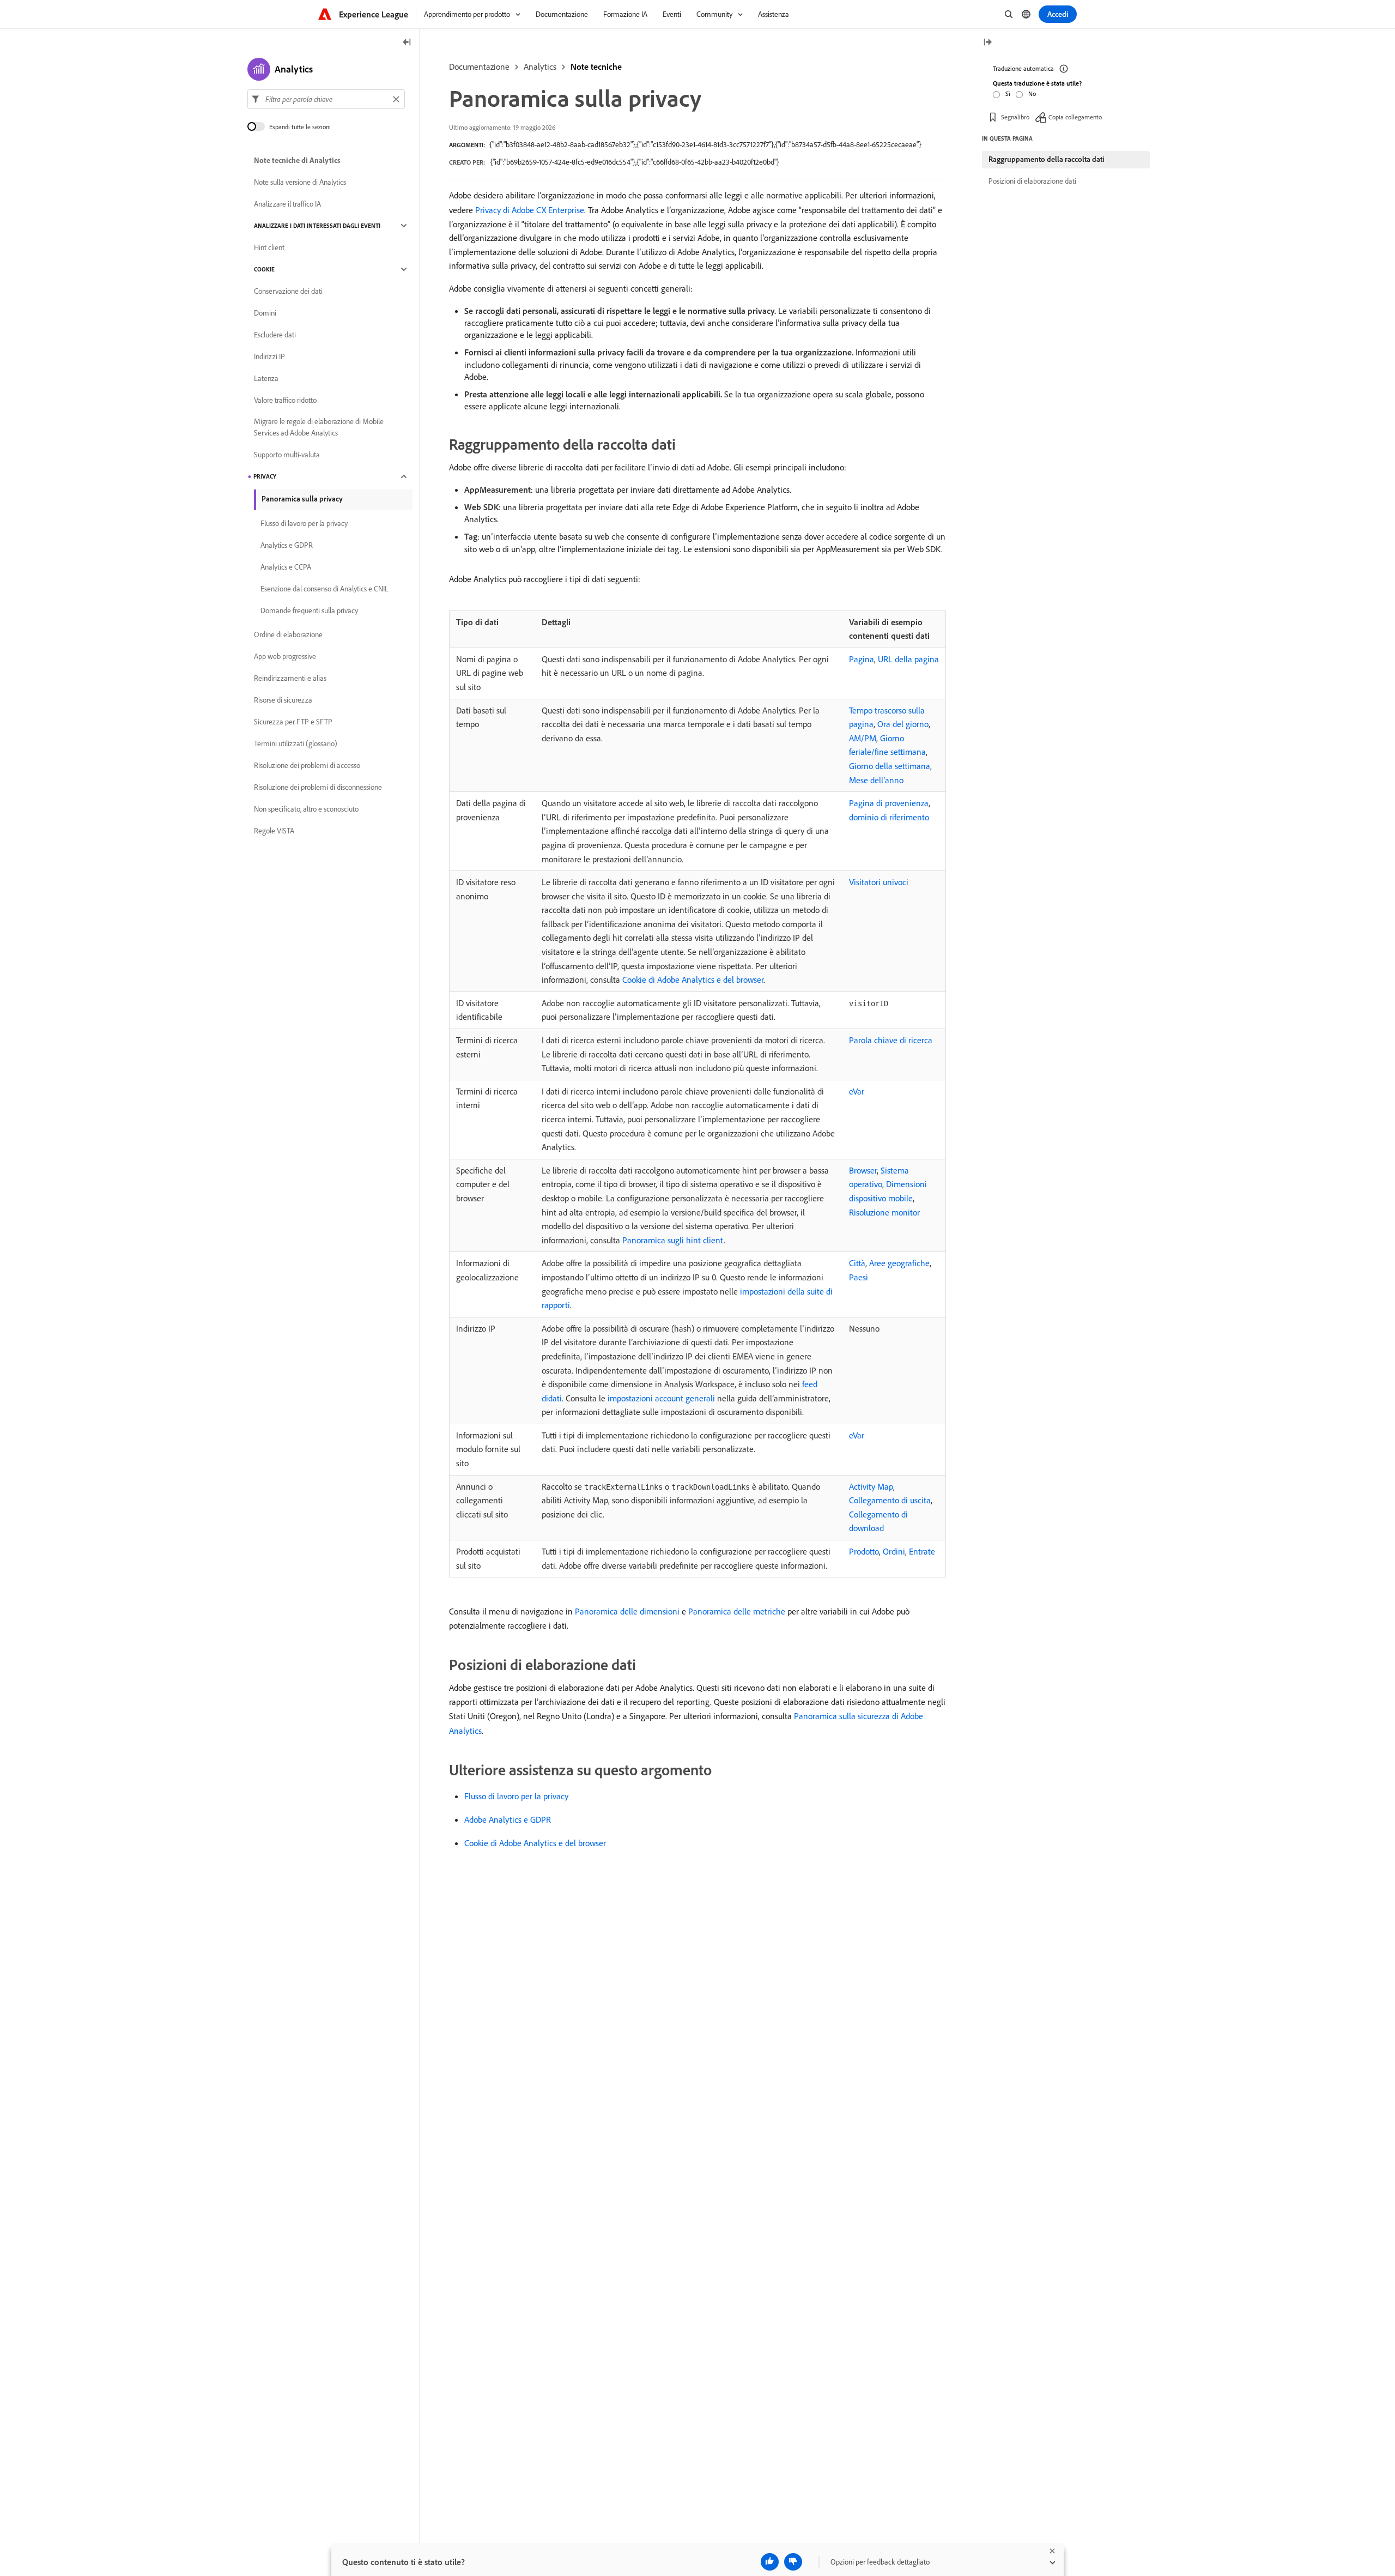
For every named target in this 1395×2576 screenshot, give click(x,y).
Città (857, 1263)
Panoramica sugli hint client (673, 1240)
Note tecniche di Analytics (297, 160)
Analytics (540, 66)
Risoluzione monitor (884, 1212)
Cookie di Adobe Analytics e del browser (693, 979)
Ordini (894, 1551)
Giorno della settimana (890, 766)
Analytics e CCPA (286, 567)
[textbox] (326, 99)
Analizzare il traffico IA (287, 204)
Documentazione (479, 66)
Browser (863, 1170)
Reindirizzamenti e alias (290, 678)
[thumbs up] (770, 2562)
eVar (857, 1091)
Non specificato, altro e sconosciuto (306, 809)
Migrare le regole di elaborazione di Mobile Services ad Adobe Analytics (319, 427)
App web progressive (285, 656)
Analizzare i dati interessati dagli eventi (317, 226)
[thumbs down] (793, 2562)
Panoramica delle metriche (737, 1611)
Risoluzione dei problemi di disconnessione (318, 787)
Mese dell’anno (876, 780)
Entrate (922, 1551)
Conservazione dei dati (288, 291)
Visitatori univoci (879, 882)
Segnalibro (1015, 117)
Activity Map (871, 1486)
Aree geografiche (899, 1263)
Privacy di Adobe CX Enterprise (530, 210)
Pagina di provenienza (889, 803)
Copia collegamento (1075, 117)
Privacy (265, 476)
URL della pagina (908, 659)
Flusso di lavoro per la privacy (516, 1796)
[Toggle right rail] (987, 43)
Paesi (859, 1277)
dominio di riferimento (889, 817)
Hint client (269, 247)
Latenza (266, 378)
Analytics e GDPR (287, 545)
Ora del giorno (903, 724)
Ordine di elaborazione (288, 634)
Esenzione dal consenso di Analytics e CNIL (325, 589)
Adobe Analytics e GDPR (508, 1819)
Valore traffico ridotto (285, 400)
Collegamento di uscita (890, 1500)
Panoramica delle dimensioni (627, 1611)
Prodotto (864, 1551)
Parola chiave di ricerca (891, 1040)
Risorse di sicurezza (283, 700)
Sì (1008, 93)
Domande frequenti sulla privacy (309, 610)
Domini (265, 313)
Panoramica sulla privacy (302, 499)
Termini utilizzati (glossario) (296, 743)
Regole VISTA (274, 831)
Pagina (862, 659)
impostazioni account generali (661, 1398)
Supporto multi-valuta (287, 455)
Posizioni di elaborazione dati (1032, 181)
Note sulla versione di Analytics (300, 182)
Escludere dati (275, 335)
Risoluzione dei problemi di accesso (307, 765)
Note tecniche (596, 66)
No (1032, 93)
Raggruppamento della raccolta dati (1046, 159)
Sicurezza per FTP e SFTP (293, 722)
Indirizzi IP (269, 356)
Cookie (264, 269)
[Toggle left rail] (407, 43)
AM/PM (863, 738)
